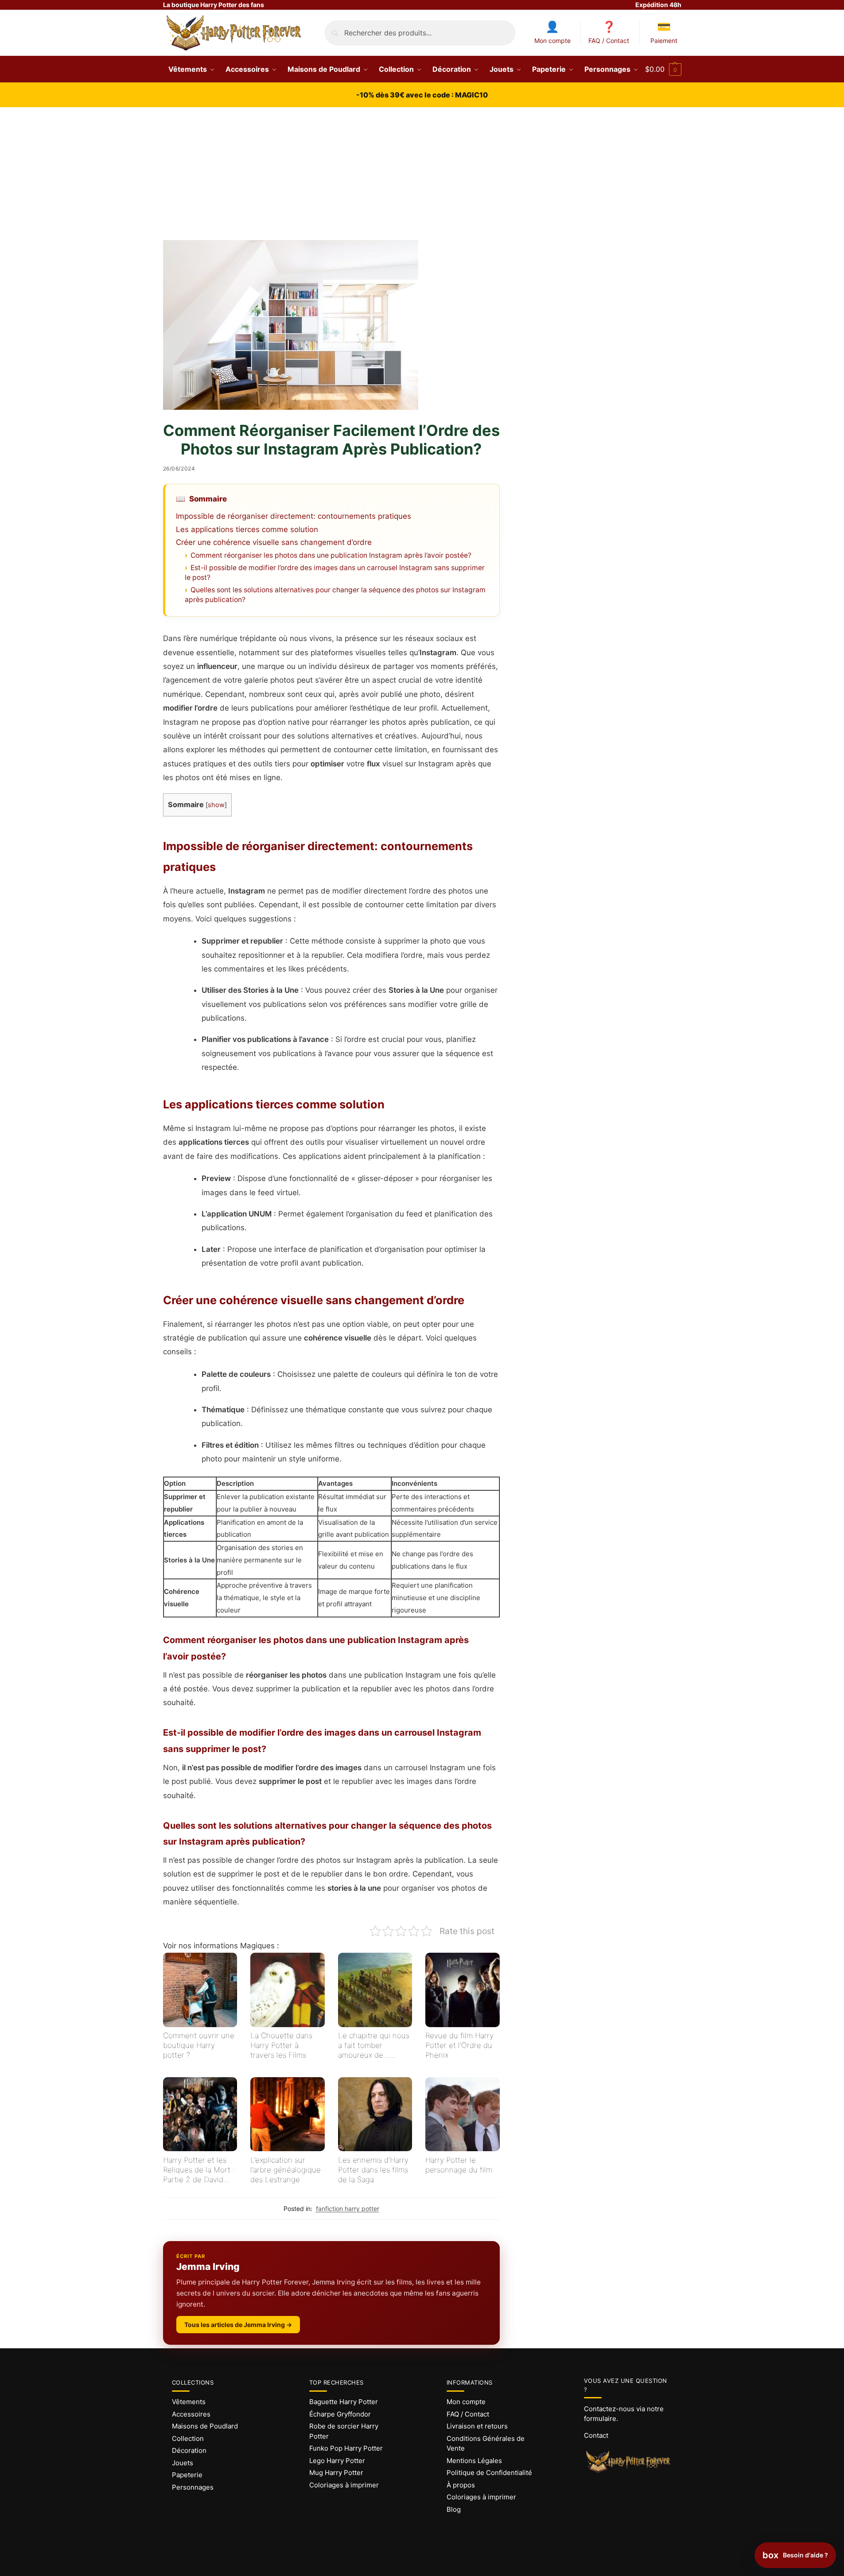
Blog (454, 2509)
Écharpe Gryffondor (340, 2414)
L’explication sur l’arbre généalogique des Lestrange (286, 2170)
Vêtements (189, 2402)
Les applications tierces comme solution (247, 529)
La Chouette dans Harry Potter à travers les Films (281, 2045)
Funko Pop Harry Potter (346, 2448)
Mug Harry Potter (336, 2473)
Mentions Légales (474, 2461)
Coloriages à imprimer (344, 2485)
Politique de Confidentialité (489, 2473)
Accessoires (191, 2414)
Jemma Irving (208, 2267)
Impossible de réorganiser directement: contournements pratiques (294, 516)
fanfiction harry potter (348, 2209)
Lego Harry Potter (337, 2461)
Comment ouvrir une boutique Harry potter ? (199, 2045)
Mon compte (552, 41)
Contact (596, 2435)
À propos (461, 2485)
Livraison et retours (477, 2426)
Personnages (193, 2487)
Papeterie (187, 2475)
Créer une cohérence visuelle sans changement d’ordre (274, 542)
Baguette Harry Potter (344, 2402)
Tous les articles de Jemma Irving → (238, 2325)
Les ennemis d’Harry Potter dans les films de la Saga (373, 2170)
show (216, 805)
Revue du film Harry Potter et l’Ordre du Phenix (459, 2045)
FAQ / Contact (609, 41)
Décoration (189, 2450)
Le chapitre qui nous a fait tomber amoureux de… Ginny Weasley (374, 2046)
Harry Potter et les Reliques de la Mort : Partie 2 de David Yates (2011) (199, 2170)
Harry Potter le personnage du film (459, 2165)
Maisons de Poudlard (205, 2426)
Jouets (183, 2463)
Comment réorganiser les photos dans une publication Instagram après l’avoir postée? (331, 555)
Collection (188, 2438)
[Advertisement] (422, 174)
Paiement (664, 41)
